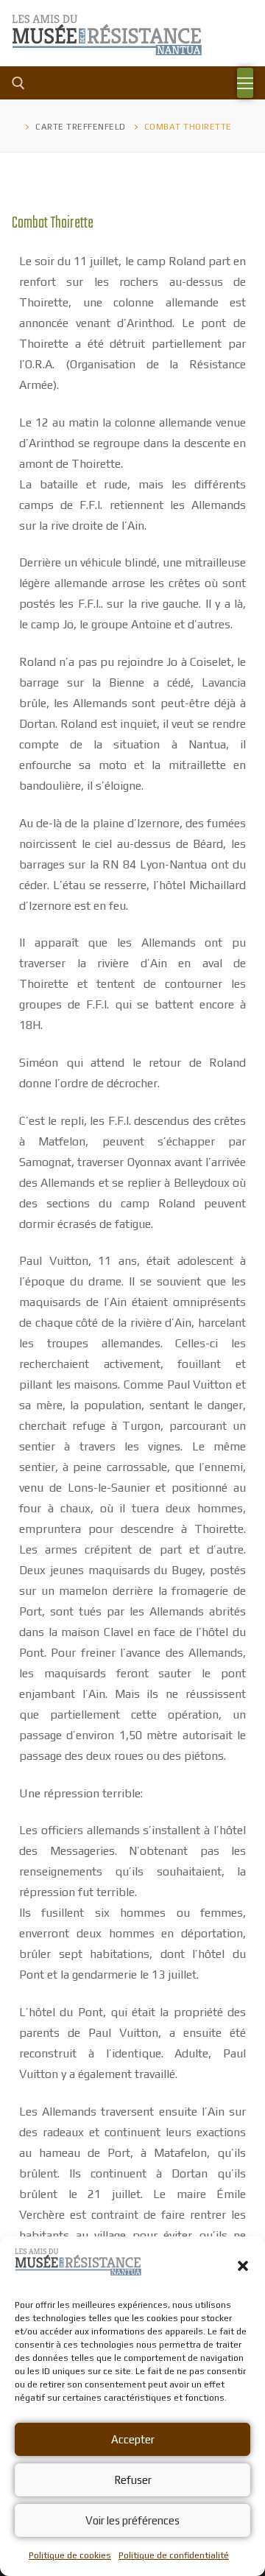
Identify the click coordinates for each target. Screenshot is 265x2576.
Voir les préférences (132, 2520)
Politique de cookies (70, 2555)
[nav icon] (245, 83)
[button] (243, 2266)
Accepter (133, 2439)
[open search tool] (18, 83)
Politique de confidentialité (174, 2555)
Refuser (133, 2480)
